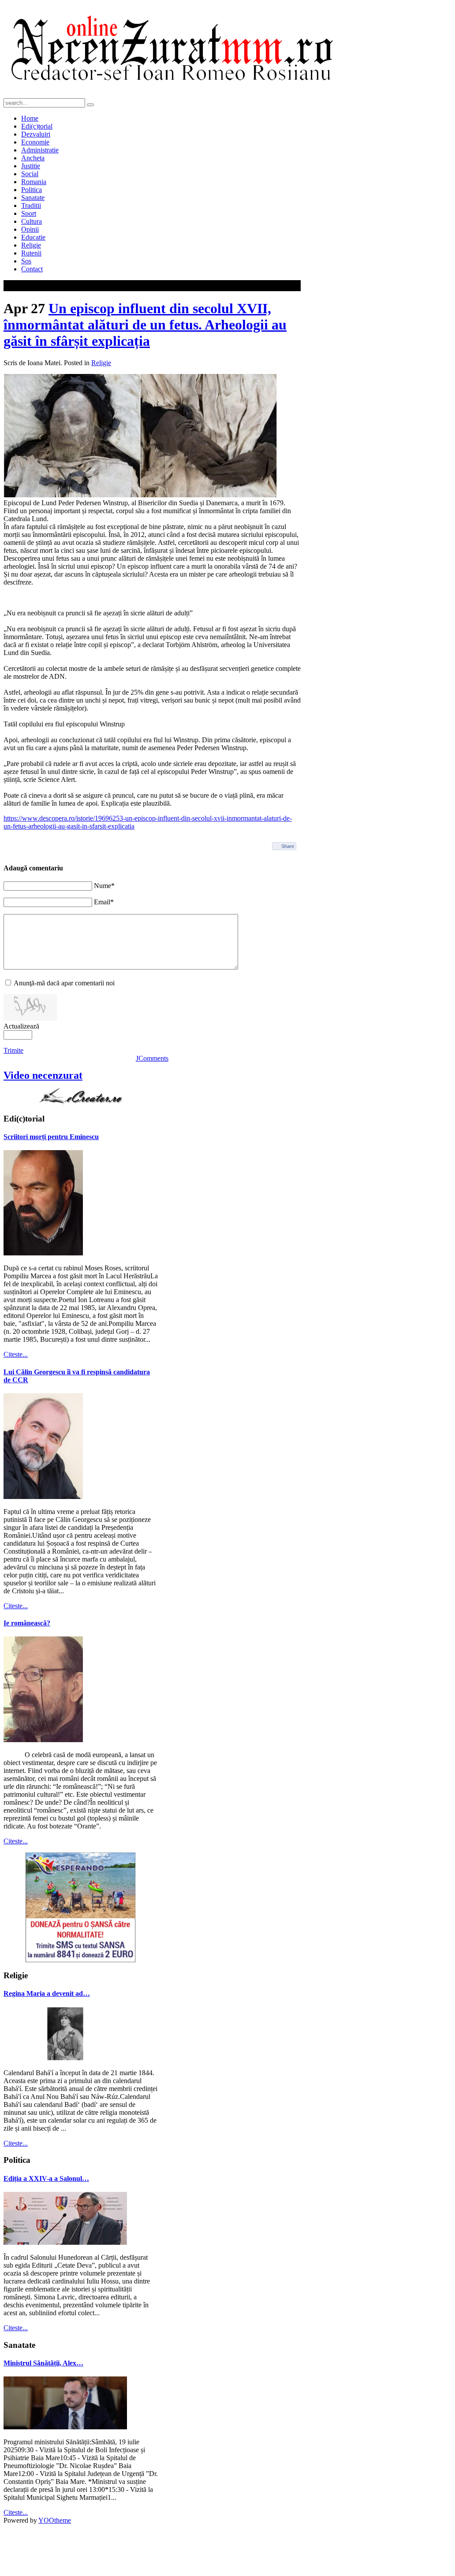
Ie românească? (27, 1623)
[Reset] (90, 105)
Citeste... (16, 1354)
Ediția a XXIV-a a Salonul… (46, 2178)
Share (288, 846)
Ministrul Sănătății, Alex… (43, 2363)
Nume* (104, 886)
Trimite (13, 1050)
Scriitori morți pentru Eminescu (51, 1137)
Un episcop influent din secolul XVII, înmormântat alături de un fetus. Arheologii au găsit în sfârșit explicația (145, 325)
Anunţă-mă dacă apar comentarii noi (64, 983)
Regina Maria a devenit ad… (47, 1993)
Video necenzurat (43, 1075)
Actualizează (21, 1026)
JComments (152, 1058)
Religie (101, 363)
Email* (104, 902)
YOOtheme (55, 2520)
